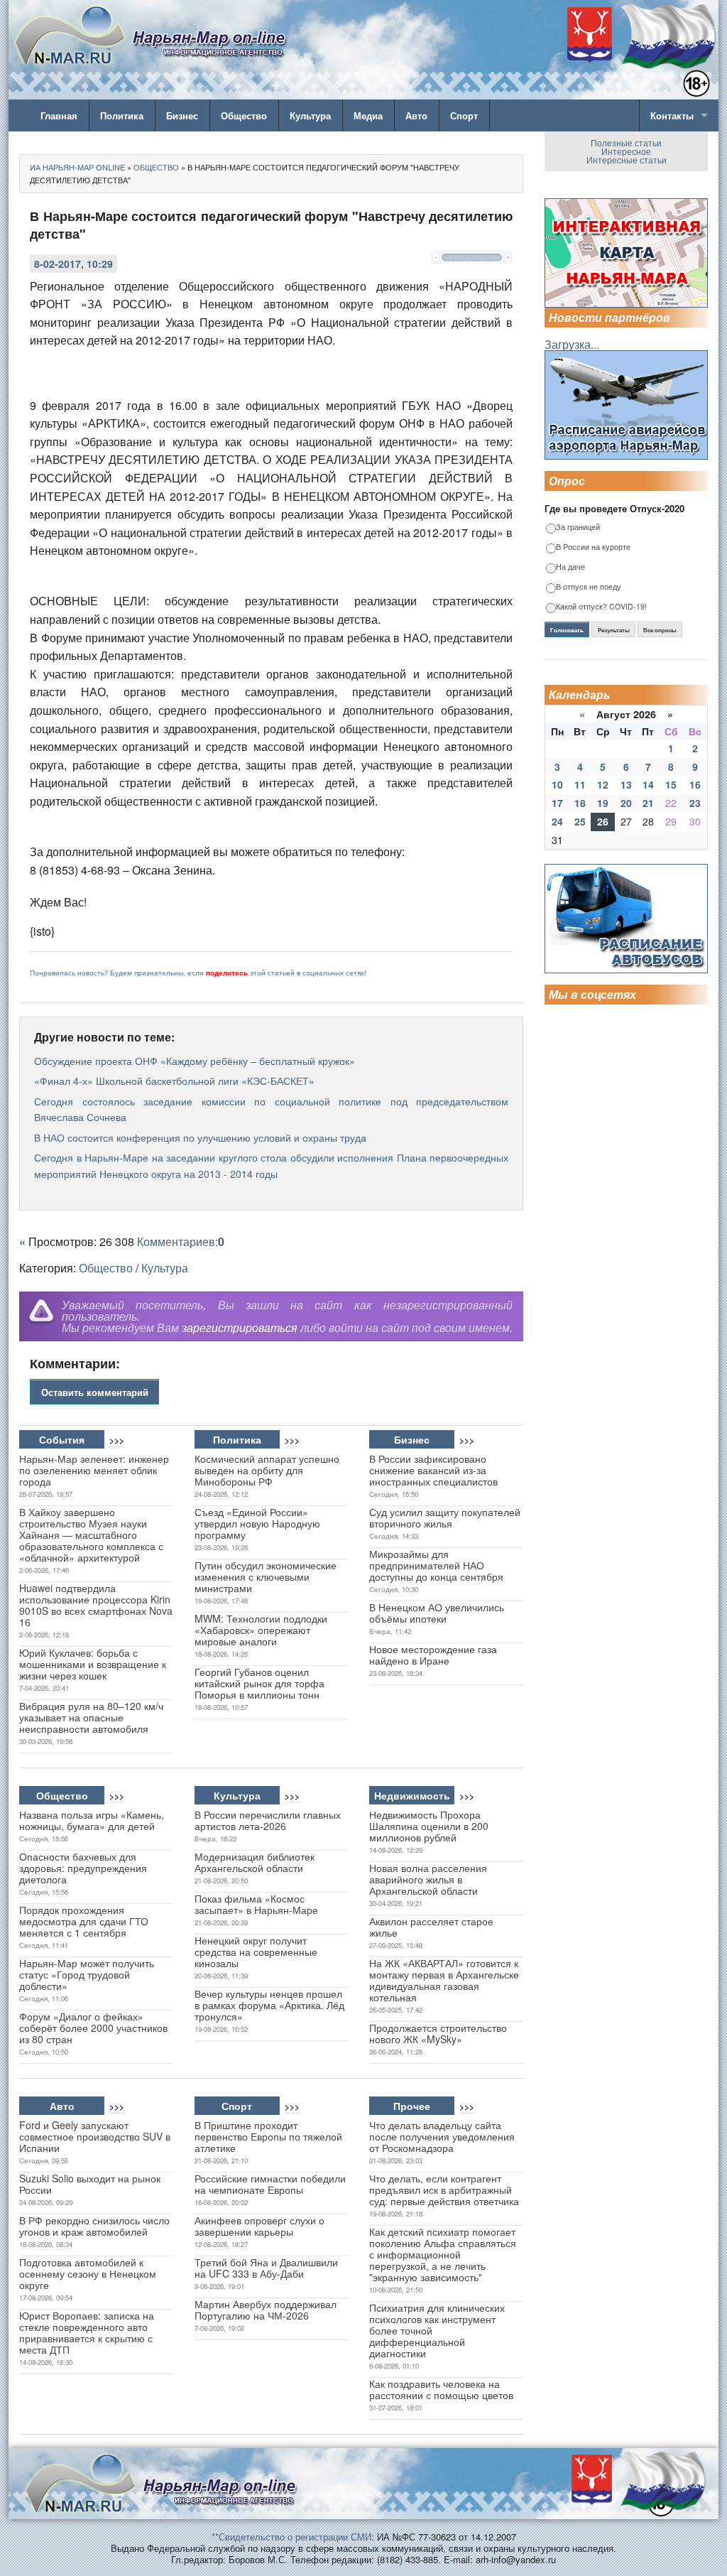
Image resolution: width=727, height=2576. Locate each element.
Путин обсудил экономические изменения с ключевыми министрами (266, 1576)
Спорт (464, 115)
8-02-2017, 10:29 (73, 264)
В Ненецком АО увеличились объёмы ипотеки (437, 1613)
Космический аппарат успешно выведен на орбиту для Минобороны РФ (267, 1470)
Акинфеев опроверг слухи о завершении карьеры (259, 2226)
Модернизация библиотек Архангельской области (255, 1862)
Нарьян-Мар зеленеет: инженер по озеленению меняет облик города (94, 1470)
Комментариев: (181, 1241)
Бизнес (182, 115)
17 (557, 803)
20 (626, 803)
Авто (416, 115)
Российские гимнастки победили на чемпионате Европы (270, 2184)
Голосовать (567, 630)
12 (603, 784)
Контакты (672, 115)
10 (557, 784)
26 (603, 821)
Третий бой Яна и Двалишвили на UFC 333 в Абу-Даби (266, 2268)
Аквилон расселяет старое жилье (431, 1927)
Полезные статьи (626, 142)
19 (603, 803)
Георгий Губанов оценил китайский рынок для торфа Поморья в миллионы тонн (259, 1683)
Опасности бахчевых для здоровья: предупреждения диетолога (83, 1868)
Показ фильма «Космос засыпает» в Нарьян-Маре (256, 1904)
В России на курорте (593, 547)
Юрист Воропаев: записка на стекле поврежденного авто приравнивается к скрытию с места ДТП (87, 2332)
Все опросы (660, 630)
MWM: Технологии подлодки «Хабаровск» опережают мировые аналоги (261, 1630)
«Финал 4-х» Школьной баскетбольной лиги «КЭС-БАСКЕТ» (174, 1081)
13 (626, 784)
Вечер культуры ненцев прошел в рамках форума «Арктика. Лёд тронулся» (269, 2005)
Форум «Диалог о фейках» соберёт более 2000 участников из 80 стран (93, 2028)
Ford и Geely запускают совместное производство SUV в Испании (95, 2136)
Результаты (614, 630)
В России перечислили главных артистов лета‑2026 (268, 1820)
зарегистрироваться (240, 1327)
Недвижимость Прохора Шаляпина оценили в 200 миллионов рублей (429, 1826)
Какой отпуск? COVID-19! (601, 607)
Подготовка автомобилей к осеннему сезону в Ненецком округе (88, 2273)
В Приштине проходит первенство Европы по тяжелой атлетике (268, 2136)
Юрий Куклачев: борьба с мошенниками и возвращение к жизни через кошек (93, 1664)
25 (580, 821)
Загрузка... (572, 344)
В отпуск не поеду (589, 587)
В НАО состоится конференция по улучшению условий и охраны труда (200, 1137)
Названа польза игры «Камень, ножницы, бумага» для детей (92, 1820)
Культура (310, 115)
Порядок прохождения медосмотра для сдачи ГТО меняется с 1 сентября (84, 1921)
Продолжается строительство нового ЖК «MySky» (438, 2033)
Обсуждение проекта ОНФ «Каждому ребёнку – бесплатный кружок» (195, 1061)
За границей (578, 527)
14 (648, 784)
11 (580, 784)
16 (695, 784)
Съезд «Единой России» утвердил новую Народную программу (257, 1523)
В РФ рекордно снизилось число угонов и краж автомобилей (94, 2226)
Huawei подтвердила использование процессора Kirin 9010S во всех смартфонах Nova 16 (96, 1605)
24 (557, 821)
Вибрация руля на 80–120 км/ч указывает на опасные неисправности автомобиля (91, 1717)
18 (580, 803)
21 (648, 803)
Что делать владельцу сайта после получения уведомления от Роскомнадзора (442, 2136)
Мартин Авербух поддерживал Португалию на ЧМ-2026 (266, 2310)
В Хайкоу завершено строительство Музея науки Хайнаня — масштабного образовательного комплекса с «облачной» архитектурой (91, 1535)
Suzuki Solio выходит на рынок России (90, 2184)
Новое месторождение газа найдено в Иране (433, 1655)
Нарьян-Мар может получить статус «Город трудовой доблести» (87, 1974)
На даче (570, 567)
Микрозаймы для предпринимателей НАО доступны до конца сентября (436, 1565)
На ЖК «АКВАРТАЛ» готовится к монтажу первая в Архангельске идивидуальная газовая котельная (444, 1980)
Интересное (626, 151)
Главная (59, 115)
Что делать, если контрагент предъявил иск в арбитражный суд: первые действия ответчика (444, 2190)
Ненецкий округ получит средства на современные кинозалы (256, 1952)
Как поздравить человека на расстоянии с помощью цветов (441, 2389)
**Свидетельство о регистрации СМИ (291, 2537)
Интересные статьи (627, 159)
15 (671, 784)
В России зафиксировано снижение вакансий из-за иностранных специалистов (433, 1470)
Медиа (368, 115)
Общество (244, 115)
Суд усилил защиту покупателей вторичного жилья (445, 1517)
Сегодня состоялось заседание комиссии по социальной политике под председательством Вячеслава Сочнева (271, 1109)
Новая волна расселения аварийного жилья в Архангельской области (428, 1879)
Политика (122, 115)
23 (695, 803)
